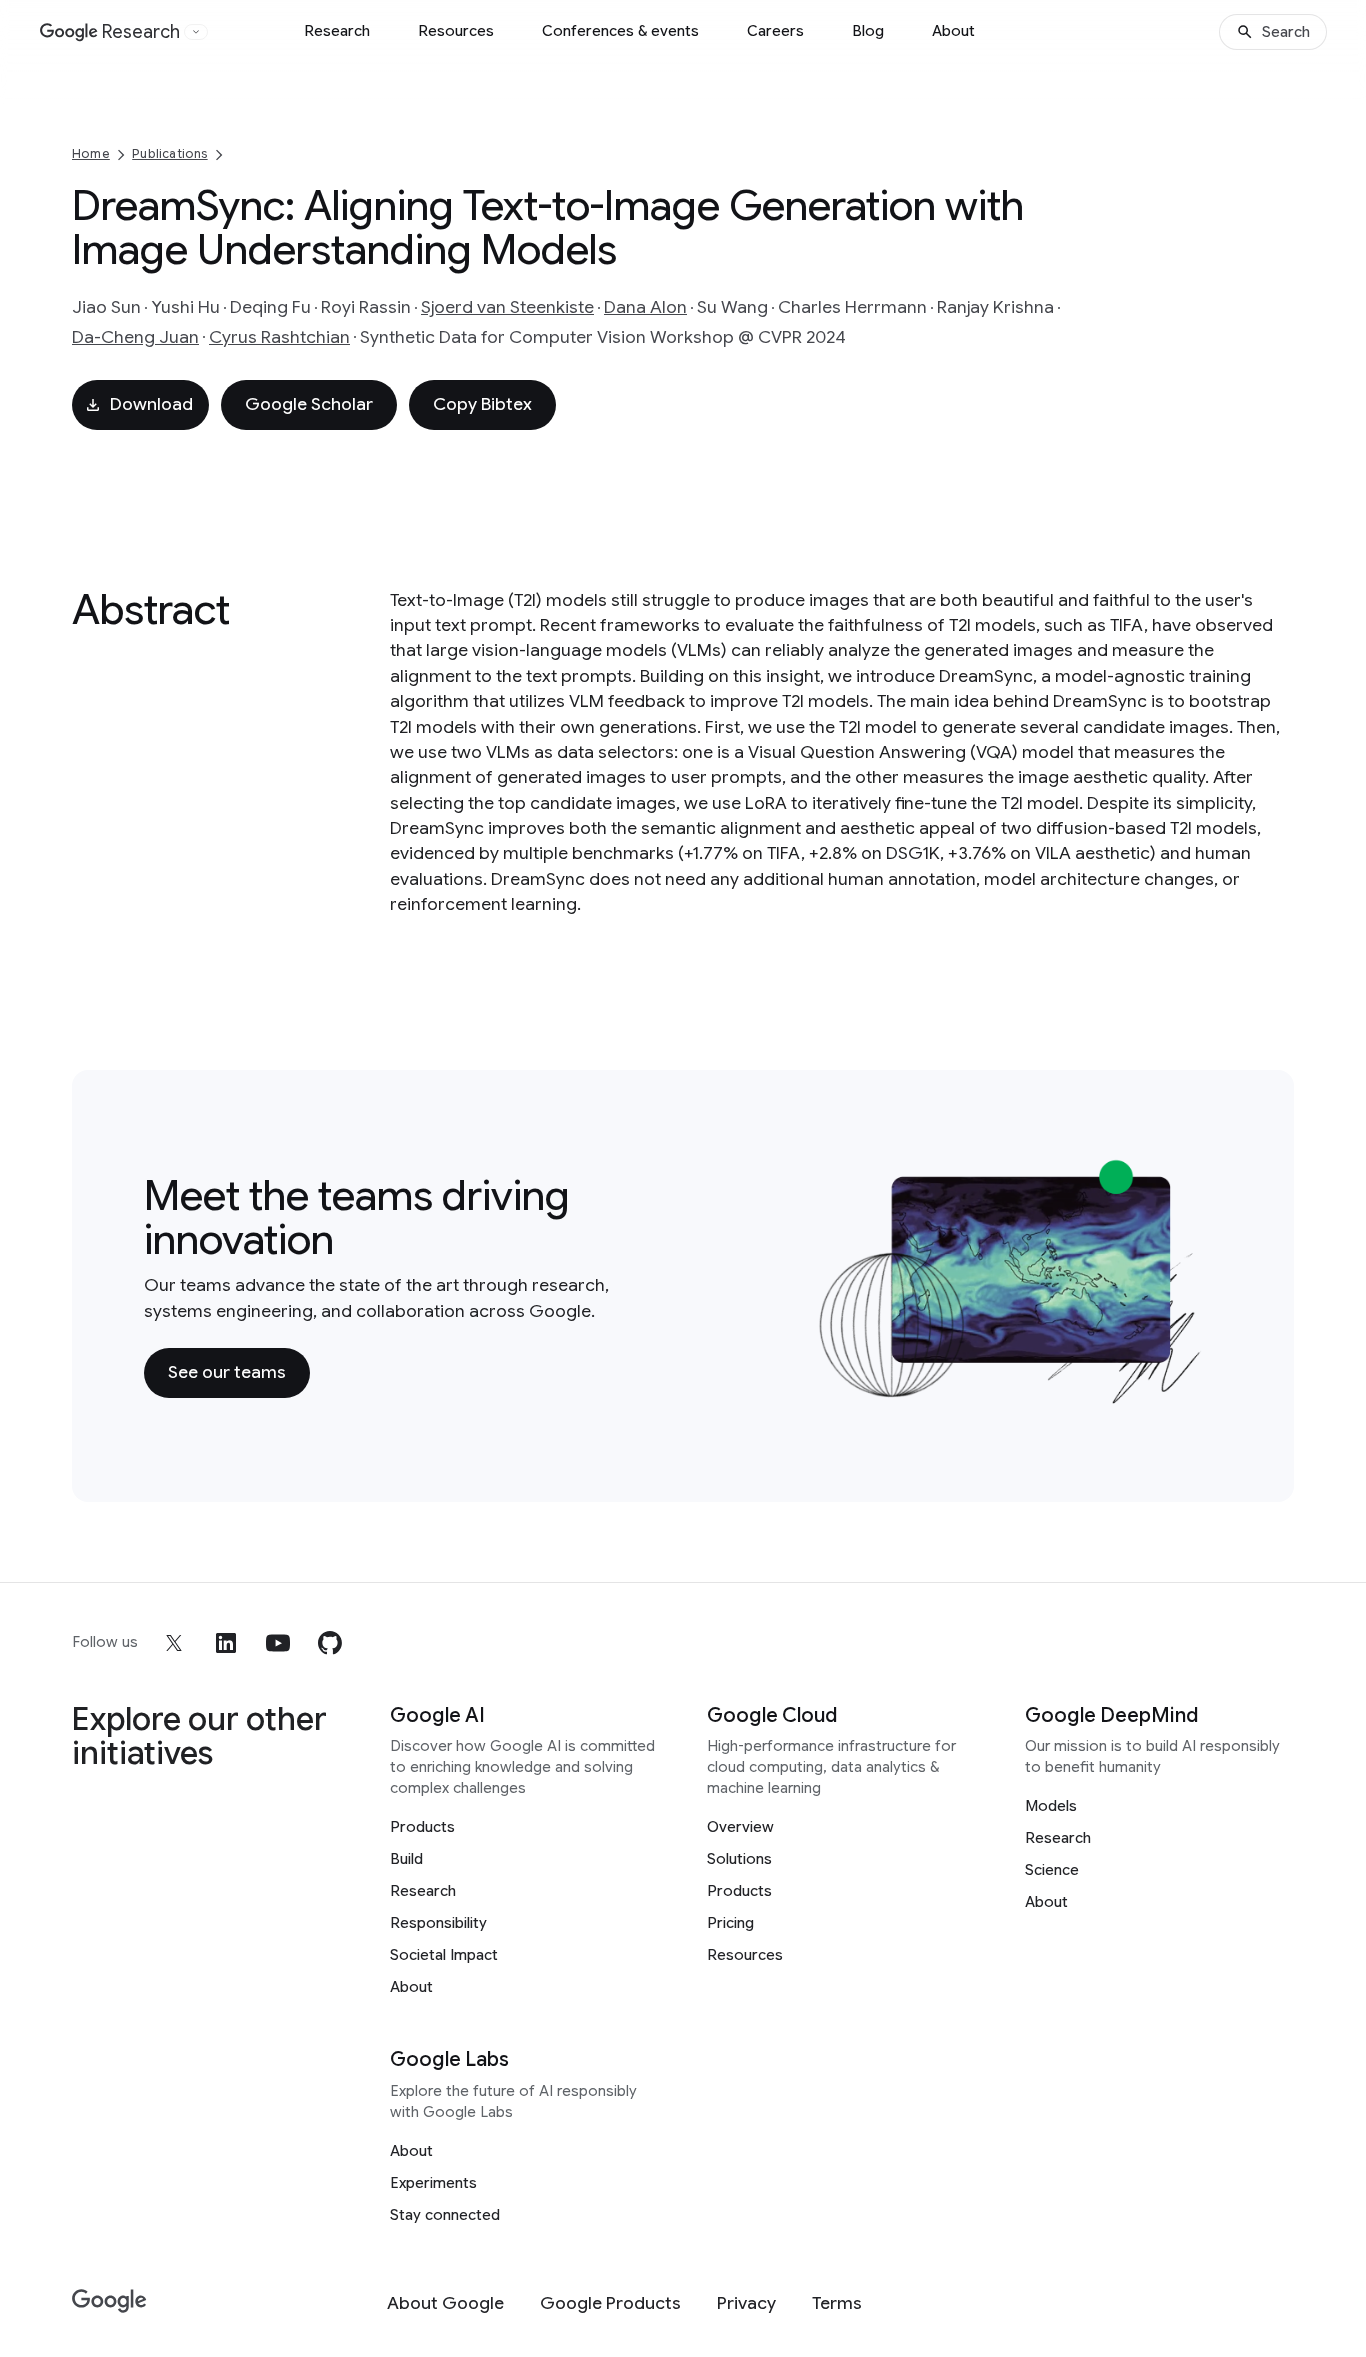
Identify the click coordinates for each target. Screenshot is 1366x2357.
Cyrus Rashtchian (279, 337)
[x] (174, 1643)
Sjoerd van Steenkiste (507, 307)
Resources (456, 31)
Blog (868, 31)
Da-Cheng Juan (135, 337)
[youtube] (278, 1643)
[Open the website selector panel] (196, 32)
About (953, 31)
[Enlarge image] (1192, 1393)
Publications (169, 153)
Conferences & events (620, 31)
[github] (330, 1643)
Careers (775, 31)
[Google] (109, 2301)
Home (91, 153)
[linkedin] (226, 1643)
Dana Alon (645, 307)
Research (337, 31)
